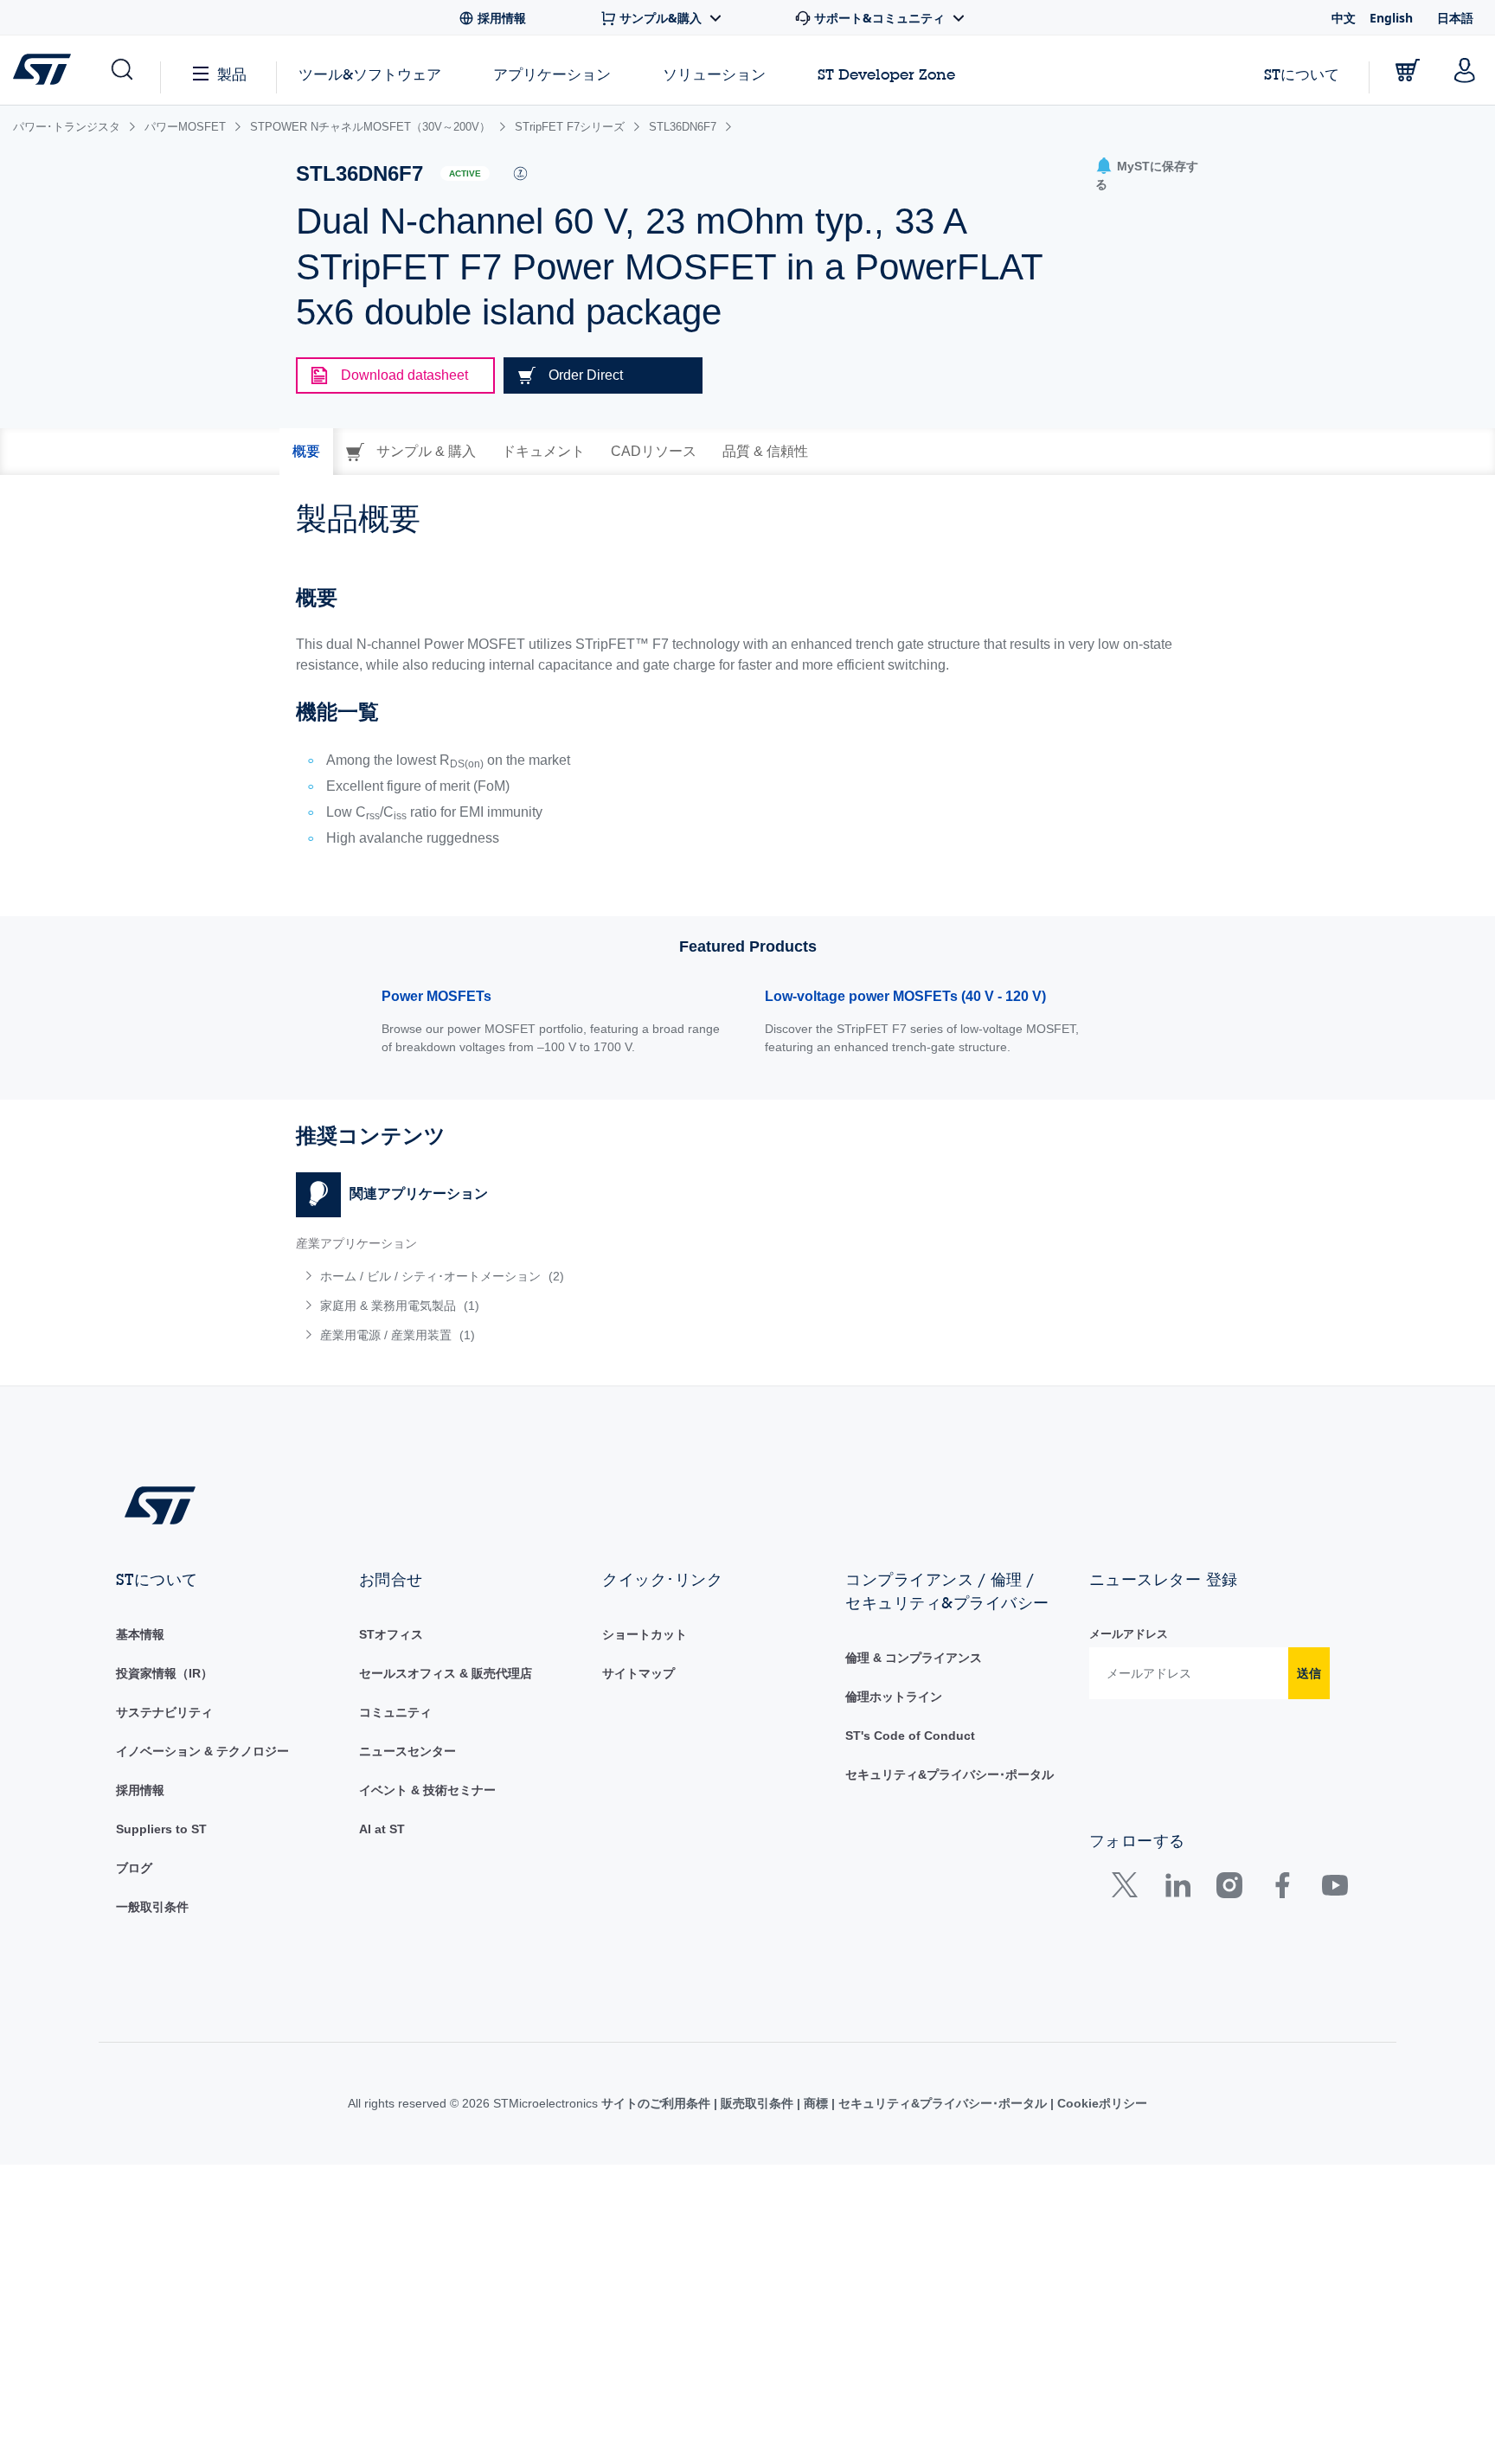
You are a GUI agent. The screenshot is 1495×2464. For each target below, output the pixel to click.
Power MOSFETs (436, 996)
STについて (1302, 74)
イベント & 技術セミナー (427, 1790)
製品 (232, 74)
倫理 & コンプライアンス (914, 1658)
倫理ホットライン (894, 1697)
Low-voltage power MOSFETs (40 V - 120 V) (905, 996)
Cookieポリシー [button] (1100, 2103)
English (1391, 18)
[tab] (306, 452)
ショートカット (645, 1634)
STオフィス (391, 1634)
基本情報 (140, 1634)
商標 (816, 2103)
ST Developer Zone (886, 74)
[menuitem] (513, 1276)
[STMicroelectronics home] (45, 69)
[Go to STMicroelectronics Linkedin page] (1177, 1889)
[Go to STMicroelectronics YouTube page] (1335, 1889)
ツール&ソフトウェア (370, 74)
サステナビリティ (164, 1712)
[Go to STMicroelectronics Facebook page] (1282, 1889)
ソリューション (714, 74)
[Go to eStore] (1408, 70)
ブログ (134, 1868)
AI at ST (382, 1829)
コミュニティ (395, 1712)
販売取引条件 (757, 2103)
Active (465, 173)
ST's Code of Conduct (910, 1736)
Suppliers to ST (161, 1829)
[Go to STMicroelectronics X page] (1129, 1889)
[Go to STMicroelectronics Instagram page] (1229, 1889)
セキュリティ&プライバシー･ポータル (950, 1774)
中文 (1344, 18)
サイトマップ (638, 1673)
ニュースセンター (407, 1751)
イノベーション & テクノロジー (202, 1751)
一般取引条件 (152, 1907)
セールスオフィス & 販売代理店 (446, 1673)
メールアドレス (1129, 1634)
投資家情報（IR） (164, 1673)
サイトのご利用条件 (658, 2103)
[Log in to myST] (1465, 70)
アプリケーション (552, 74)
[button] (121, 70)
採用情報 (140, 1790)
